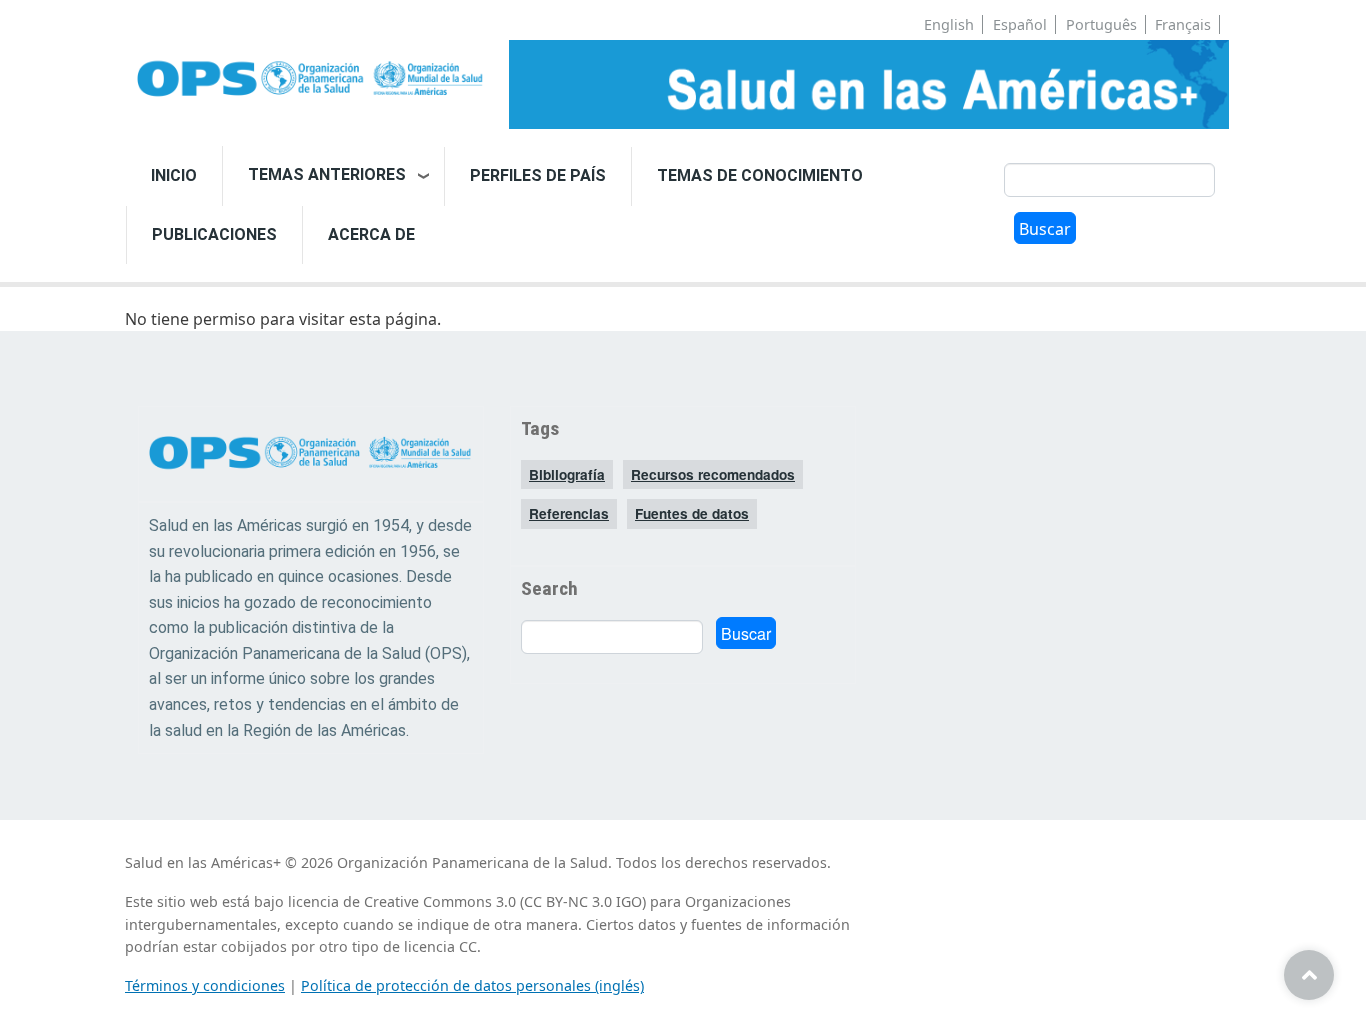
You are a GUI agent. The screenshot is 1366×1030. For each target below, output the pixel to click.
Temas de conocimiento (760, 175)
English (949, 24)
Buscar (1045, 229)
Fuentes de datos (692, 513)
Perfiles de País (538, 175)
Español (1020, 24)
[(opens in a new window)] (311, 80)
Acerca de (371, 234)
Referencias (569, 513)
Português (1101, 24)
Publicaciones (214, 234)
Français (1183, 24)
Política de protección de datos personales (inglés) (472, 985)
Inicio (174, 175)
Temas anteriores (327, 174)
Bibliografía (567, 474)
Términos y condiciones (205, 985)
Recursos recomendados (713, 474)
